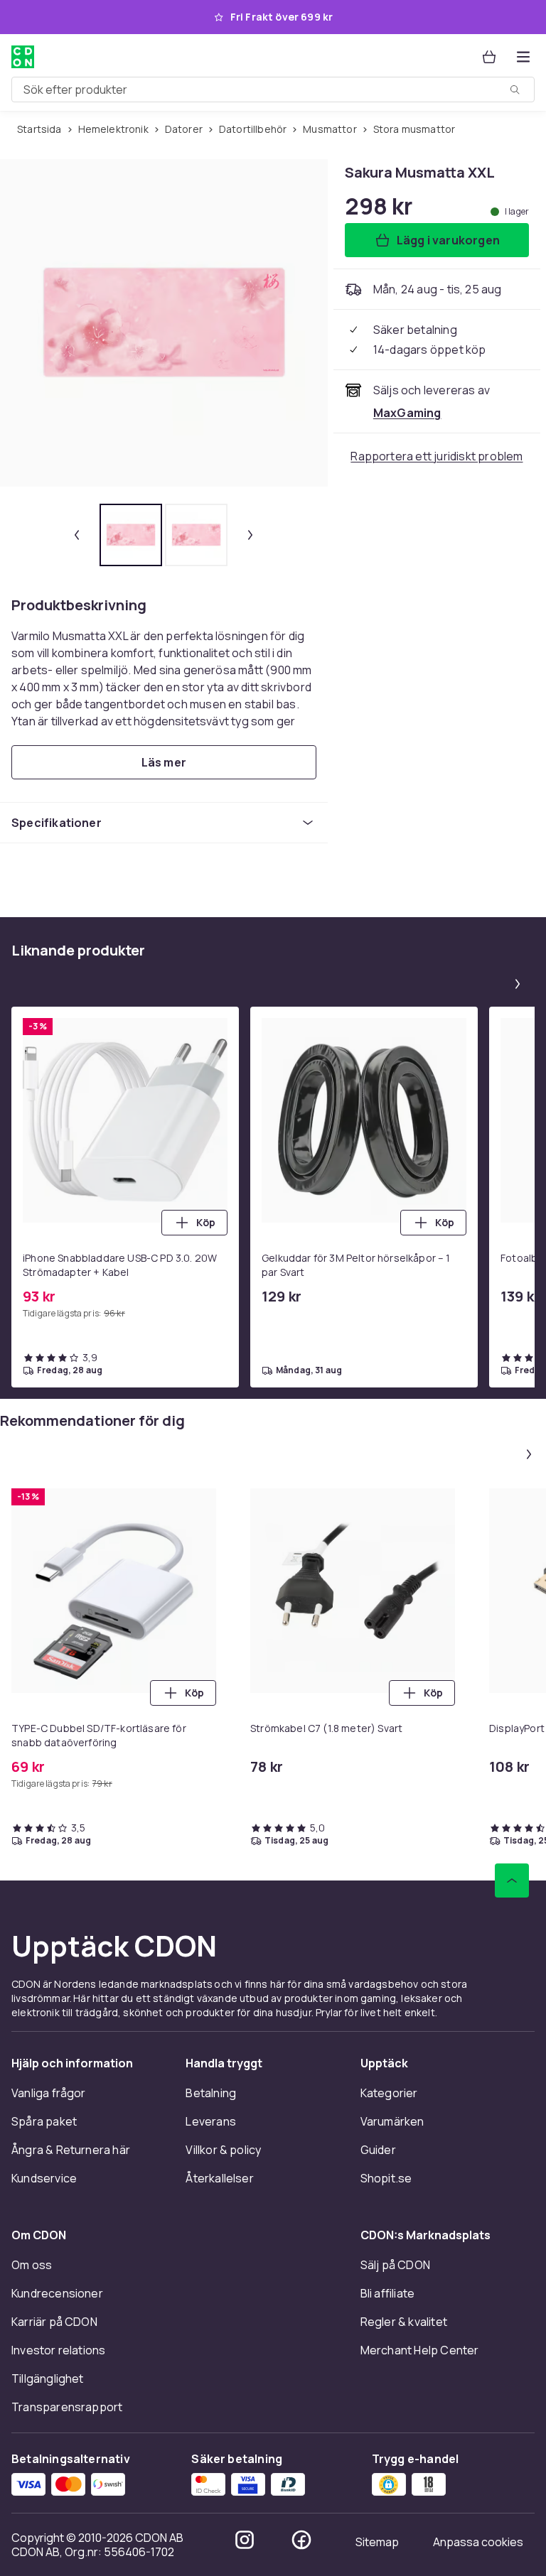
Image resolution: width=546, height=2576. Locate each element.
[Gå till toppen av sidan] (512, 1880)
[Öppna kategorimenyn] (523, 57)
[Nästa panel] (518, 984)
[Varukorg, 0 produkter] (489, 57)
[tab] (131, 535)
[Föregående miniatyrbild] (77, 535)
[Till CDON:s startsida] (23, 57)
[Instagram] (245, 2540)
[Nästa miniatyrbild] (250, 535)
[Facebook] (301, 2540)
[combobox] (273, 90)
